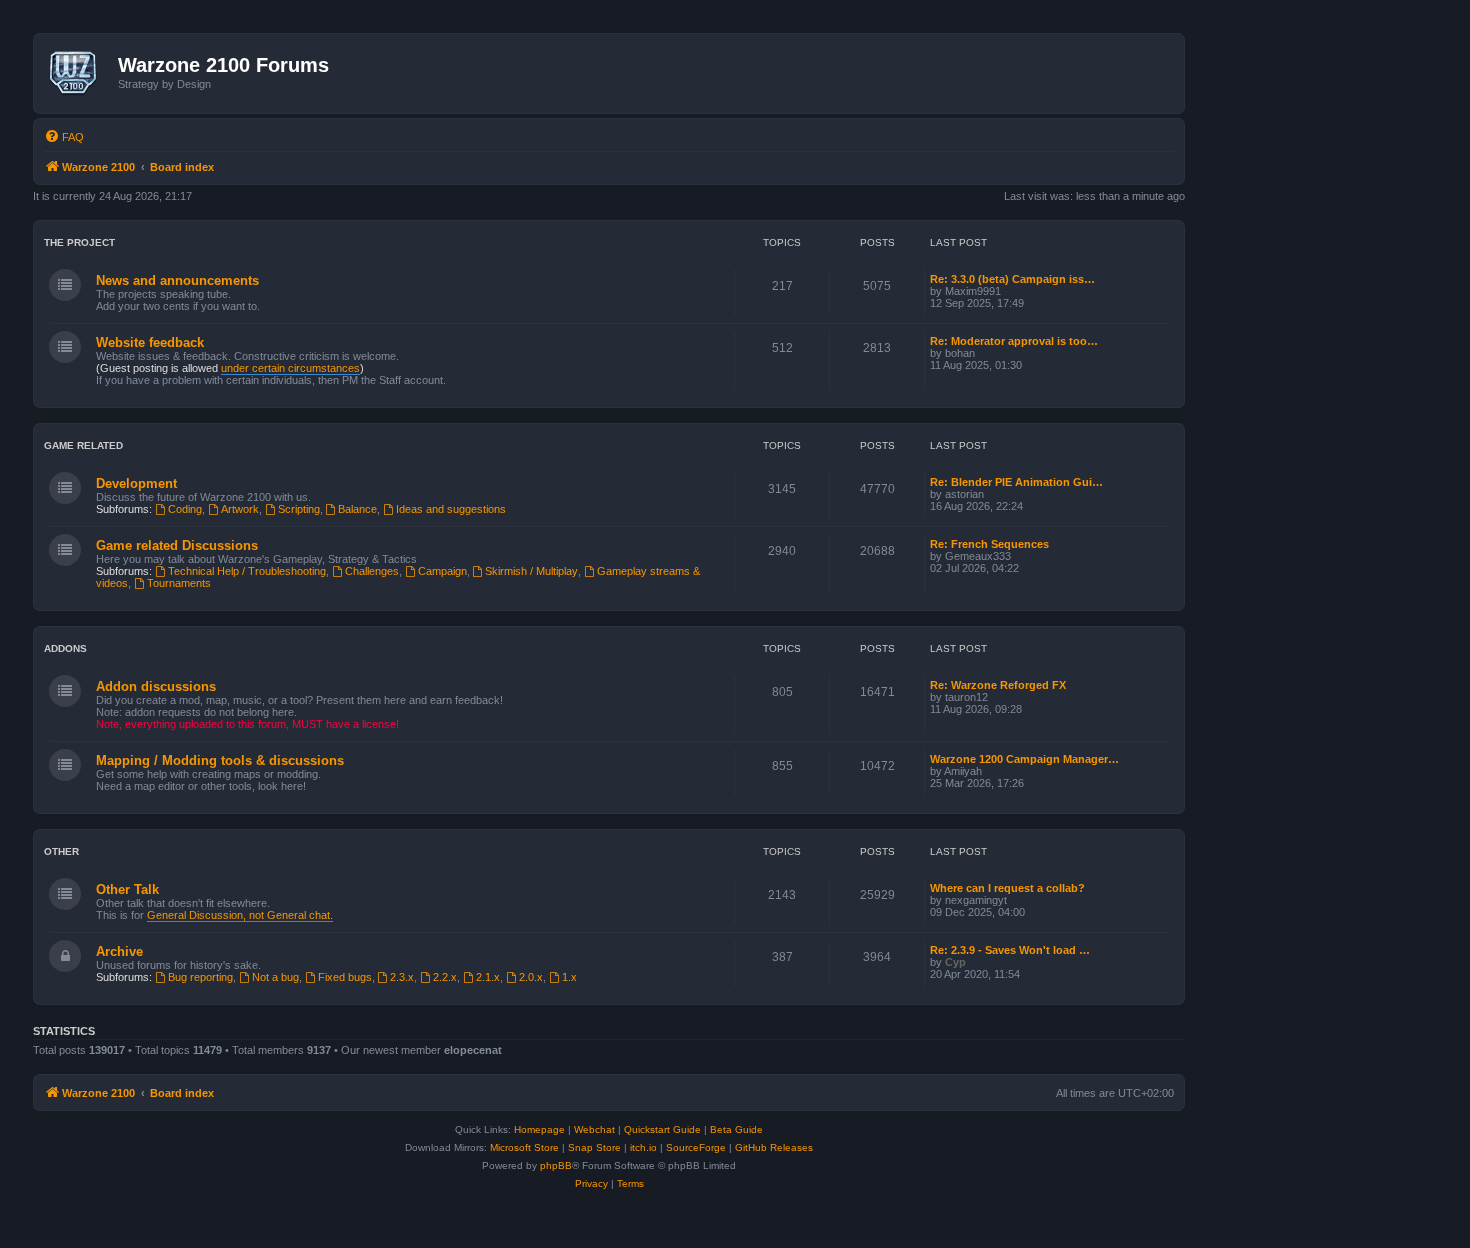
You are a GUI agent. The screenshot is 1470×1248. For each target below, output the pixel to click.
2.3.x (402, 977)
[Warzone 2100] (78, 73)
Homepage (539, 1129)
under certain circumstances (290, 368)
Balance (357, 509)
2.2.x (445, 977)
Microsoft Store (524, 1147)
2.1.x (488, 977)
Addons (65, 648)
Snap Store (594, 1147)
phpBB (556, 1165)
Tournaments (179, 583)
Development (136, 483)
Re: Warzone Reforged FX (998, 685)
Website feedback (150, 342)
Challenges (372, 571)
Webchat (594, 1129)
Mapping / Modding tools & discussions (220, 760)
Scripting (299, 509)
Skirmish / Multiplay (531, 571)
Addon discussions (156, 686)
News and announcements (177, 280)
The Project (79, 242)
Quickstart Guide (662, 1129)
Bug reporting (200, 977)
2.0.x (531, 977)
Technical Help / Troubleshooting (247, 571)
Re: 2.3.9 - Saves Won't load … (1010, 950)
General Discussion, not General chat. (240, 915)
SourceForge (696, 1147)
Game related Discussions (177, 545)
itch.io (643, 1147)
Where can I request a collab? (1007, 888)
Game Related (83, 445)
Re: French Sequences (989, 544)
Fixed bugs (345, 977)
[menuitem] (64, 137)
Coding (185, 509)
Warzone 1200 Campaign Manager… (1024, 759)
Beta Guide (736, 1129)
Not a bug (275, 977)
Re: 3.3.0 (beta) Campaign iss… (1012, 279)
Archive (119, 951)
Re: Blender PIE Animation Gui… (1016, 482)
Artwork (240, 509)
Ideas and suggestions (451, 509)
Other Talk (127, 889)
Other (61, 851)
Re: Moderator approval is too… (1014, 341)
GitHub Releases (774, 1147)
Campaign (442, 571)
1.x (569, 977)
